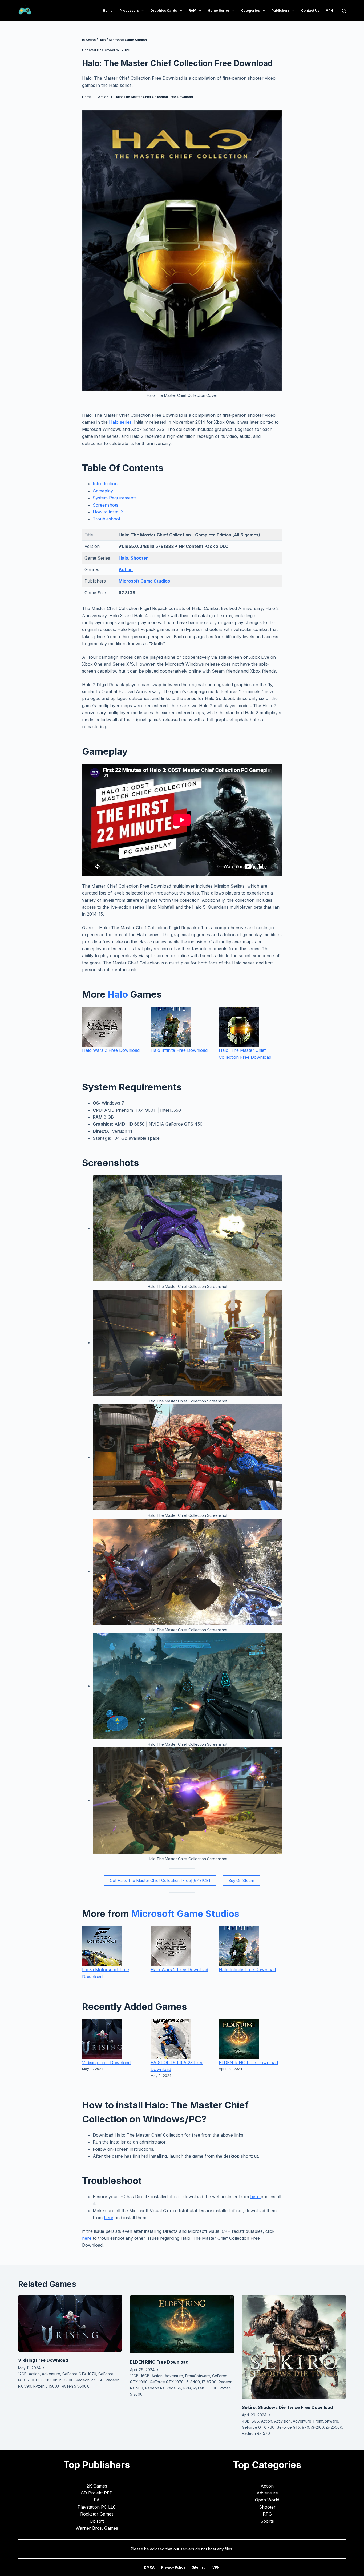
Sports (267, 2521)
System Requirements (115, 498)
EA (97, 2500)
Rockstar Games (97, 2514)
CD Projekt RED (97, 2493)
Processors (129, 11)
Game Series (219, 11)
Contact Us (310, 11)
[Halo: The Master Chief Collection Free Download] (239, 1027)
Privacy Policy (173, 2567)
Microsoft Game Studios (128, 40)
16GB (145, 2376)
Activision (282, 2421)
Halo (102, 40)
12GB (22, 2374)
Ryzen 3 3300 (205, 2388)
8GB (255, 2421)
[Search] (344, 11)
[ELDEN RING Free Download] (239, 2039)
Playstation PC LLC (97, 2507)
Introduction (105, 484)
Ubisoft (97, 2521)
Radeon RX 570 (256, 2433)
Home (108, 11)
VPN (329, 11)
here (256, 2197)
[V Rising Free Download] (102, 2039)
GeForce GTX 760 (258, 2427)
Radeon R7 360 (90, 2380)
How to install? (108, 512)
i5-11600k (49, 2380)
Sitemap (199, 2567)
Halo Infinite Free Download (179, 1050)
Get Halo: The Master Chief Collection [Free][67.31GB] (160, 1880)
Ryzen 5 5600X (76, 2386)
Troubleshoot (106, 519)
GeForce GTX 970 (293, 2427)
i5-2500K (334, 2427)
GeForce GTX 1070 (79, 2374)
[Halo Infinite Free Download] (171, 1027)
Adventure (51, 2374)
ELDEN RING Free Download (248, 2063)
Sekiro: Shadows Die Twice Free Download (287, 2407)
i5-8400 (193, 2382)
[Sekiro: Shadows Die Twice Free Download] (294, 2347)
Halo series (120, 422)
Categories (250, 11)
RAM (193, 11)
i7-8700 (209, 2382)
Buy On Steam (241, 1880)
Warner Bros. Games (97, 2528)
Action (91, 40)
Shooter (139, 558)
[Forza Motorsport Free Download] (102, 1946)
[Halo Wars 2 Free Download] (102, 1027)
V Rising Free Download (106, 2063)
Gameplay (103, 491)
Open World (267, 2500)
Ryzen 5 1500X (46, 2386)
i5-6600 (66, 2380)
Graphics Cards (164, 11)
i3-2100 (318, 2427)
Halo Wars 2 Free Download (111, 1050)
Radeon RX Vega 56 (163, 2388)
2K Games (97, 2486)
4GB (246, 2421)
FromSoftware (198, 2376)
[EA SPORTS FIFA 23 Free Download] (171, 2039)
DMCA (149, 2567)
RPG (187, 2388)
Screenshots (106, 505)
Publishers (281, 11)
